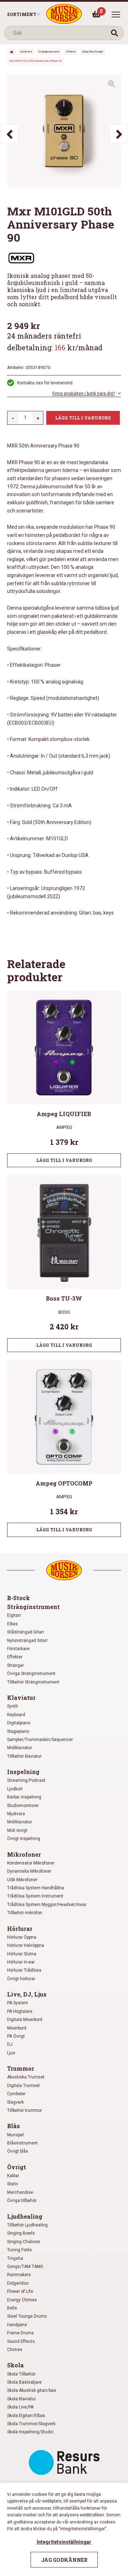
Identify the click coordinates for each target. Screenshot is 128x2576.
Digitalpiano (19, 1723)
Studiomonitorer (23, 1806)
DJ (10, 2044)
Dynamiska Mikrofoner (29, 1871)
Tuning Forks (20, 2250)
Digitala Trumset (23, 2086)
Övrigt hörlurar (21, 1979)
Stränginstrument (49, 52)
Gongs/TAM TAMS (25, 2267)
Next (119, 134)
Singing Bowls (21, 2233)
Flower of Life (20, 2291)
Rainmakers (19, 2275)
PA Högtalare (20, 2011)
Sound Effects (21, 2341)
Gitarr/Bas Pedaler (93, 52)
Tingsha (15, 2258)
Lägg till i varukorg (83, 418)
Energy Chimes (22, 2300)
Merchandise (20, 2192)
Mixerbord (17, 2028)
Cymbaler (16, 2094)
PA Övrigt (16, 2036)
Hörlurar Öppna (22, 1937)
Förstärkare (18, 1649)
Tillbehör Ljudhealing (27, 2225)
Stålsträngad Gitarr (26, 1632)
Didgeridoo (18, 2283)
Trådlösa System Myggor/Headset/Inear (47, 1905)
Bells (12, 2308)
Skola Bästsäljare (24, 2382)
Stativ (13, 2184)
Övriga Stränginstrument (31, 1674)
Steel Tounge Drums (27, 2316)
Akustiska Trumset (26, 2077)
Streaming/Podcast (26, 1780)
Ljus (11, 2053)
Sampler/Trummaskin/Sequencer (40, 1740)
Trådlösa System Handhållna (36, 1888)
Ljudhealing (25, 2216)
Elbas (12, 1624)
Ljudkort (15, 1789)
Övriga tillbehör (22, 2201)
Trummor (21, 2068)
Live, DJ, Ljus (27, 1994)
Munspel (15, 2135)
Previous (9, 134)
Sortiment (22, 14)
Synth (13, 1706)
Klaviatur (21, 1698)
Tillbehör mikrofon (25, 1913)
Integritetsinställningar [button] (64, 2542)
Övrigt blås (18, 2151)
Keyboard (16, 1715)
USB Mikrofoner (22, 1880)
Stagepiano (18, 1731)
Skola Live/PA (20, 2407)
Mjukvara (16, 1814)
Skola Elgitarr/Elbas (26, 2416)
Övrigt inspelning (24, 1839)
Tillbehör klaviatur (24, 1756)
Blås (14, 2126)
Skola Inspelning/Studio (30, 2432)
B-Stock (18, 1598)
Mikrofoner (24, 1854)
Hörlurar (20, 1929)
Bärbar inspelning (24, 1797)
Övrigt (17, 2167)
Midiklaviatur (20, 1748)
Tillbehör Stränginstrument (33, 1682)
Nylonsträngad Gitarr (27, 1641)
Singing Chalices (24, 2242)
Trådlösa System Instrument (35, 1896)
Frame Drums (20, 2333)
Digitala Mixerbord (25, 2020)
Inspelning (23, 1772)
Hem (11, 52)
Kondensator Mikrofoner (31, 1863)
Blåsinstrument (22, 2143)
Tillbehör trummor (25, 2110)
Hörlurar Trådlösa (24, 1970)
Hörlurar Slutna (22, 1954)
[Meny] (116, 15)
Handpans (17, 2325)
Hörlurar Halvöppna (26, 1945)
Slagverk (15, 2102)
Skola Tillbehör (21, 2374)
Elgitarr (14, 1615)
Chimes (15, 2350)
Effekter (71, 52)
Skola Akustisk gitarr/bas (32, 2390)
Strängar (15, 1665)
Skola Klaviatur (22, 2399)
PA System (18, 2003)
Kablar (13, 2176)
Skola (15, 2365)
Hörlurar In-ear (21, 1962)
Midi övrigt (17, 1830)
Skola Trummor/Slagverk (31, 2424)
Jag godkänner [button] (64, 2560)
